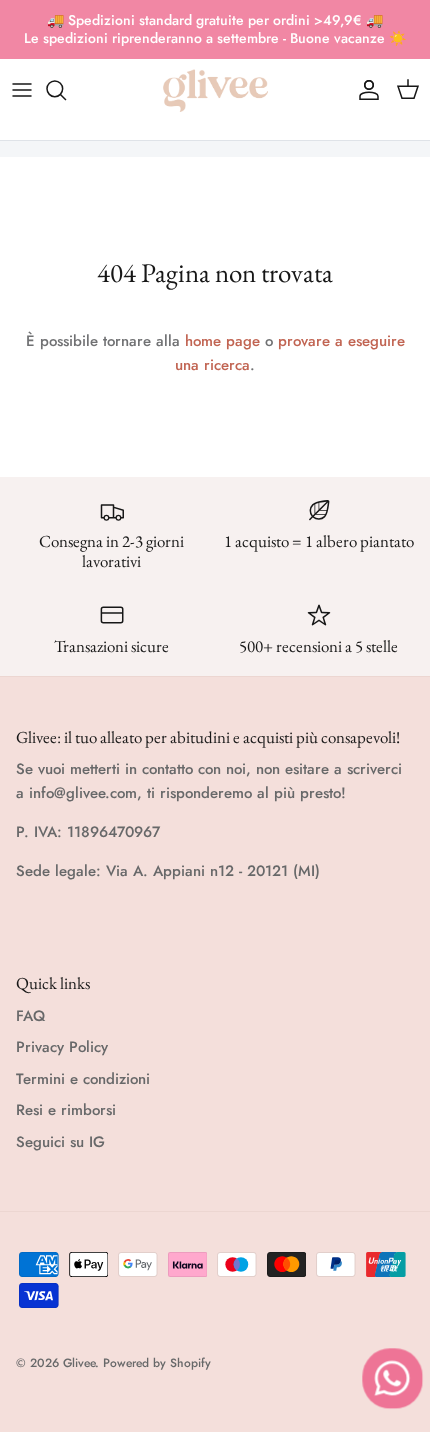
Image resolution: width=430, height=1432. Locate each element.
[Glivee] (215, 90)
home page (222, 341)
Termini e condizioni (83, 1079)
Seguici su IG (60, 1142)
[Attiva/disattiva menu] (22, 90)
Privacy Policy (62, 1047)
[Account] (364, 90)
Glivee (79, 1363)
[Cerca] (66, 90)
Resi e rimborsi (66, 1110)
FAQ (30, 1016)
